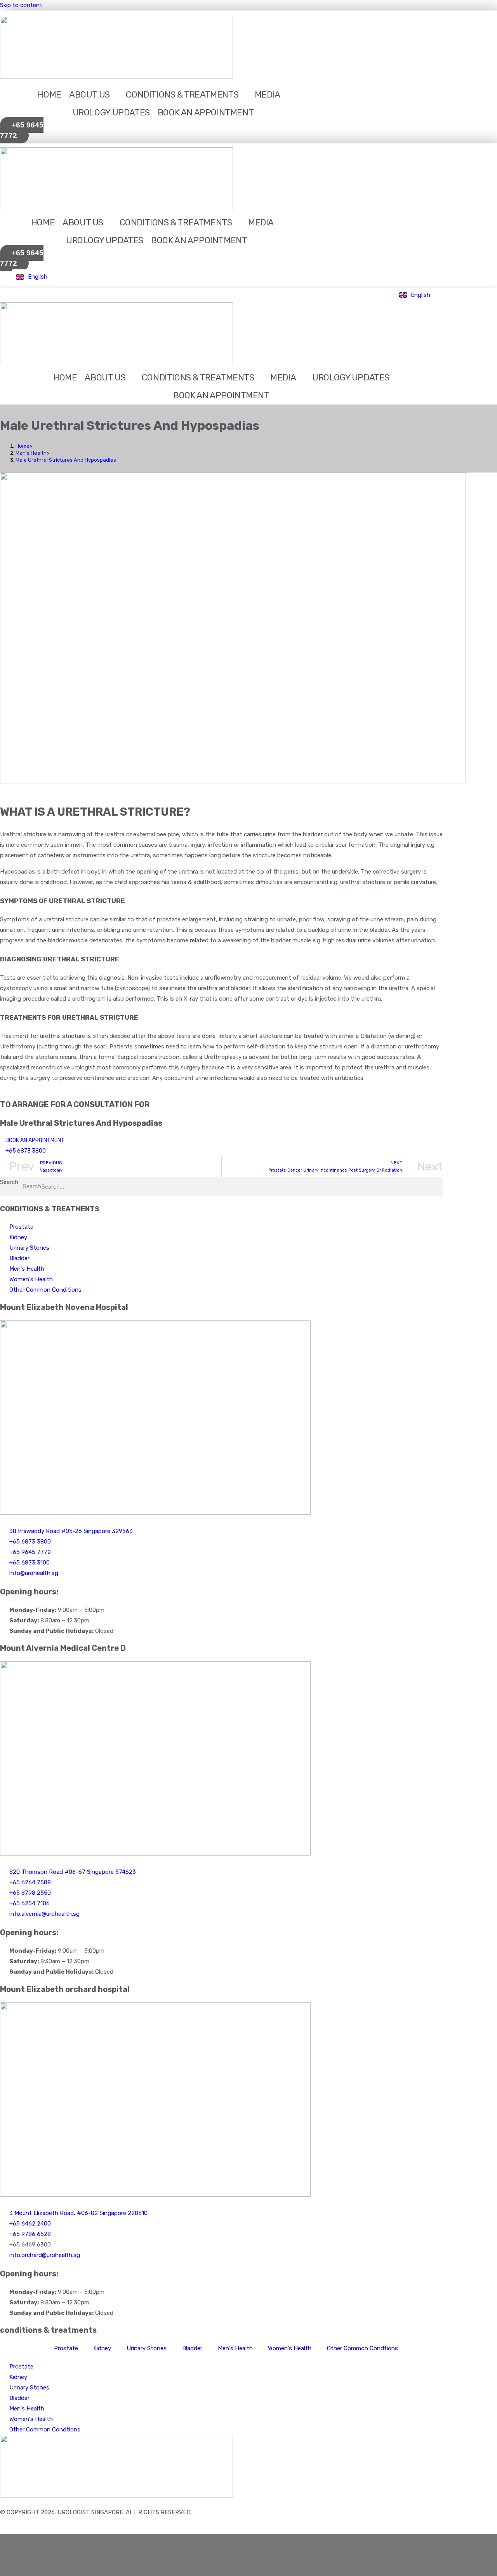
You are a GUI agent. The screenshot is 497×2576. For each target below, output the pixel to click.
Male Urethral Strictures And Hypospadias (66, 460)
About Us (89, 95)
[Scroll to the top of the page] (2, 2529)
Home (50, 95)
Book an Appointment (206, 112)
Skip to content (21, 5)
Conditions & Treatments (182, 95)
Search (9, 1182)
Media (268, 95)
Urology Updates (111, 112)
